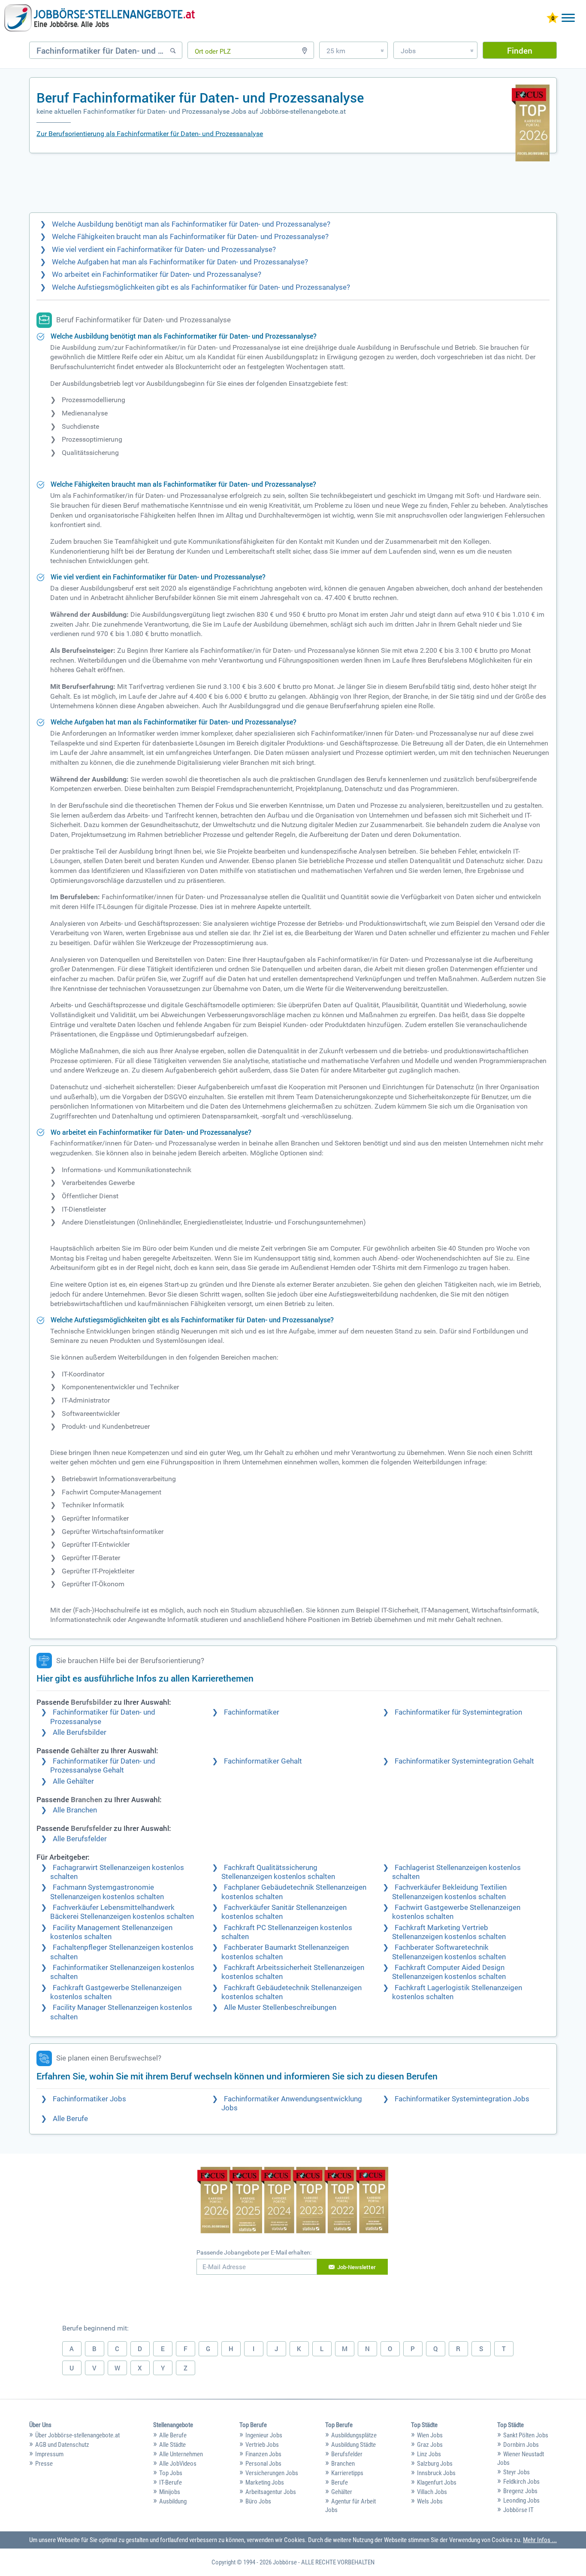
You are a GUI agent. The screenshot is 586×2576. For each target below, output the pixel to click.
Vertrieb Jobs (262, 2445)
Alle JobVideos (178, 2464)
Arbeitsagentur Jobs (271, 2492)
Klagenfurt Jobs (437, 2482)
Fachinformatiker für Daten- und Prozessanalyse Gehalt (103, 1766)
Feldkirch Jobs (521, 2482)
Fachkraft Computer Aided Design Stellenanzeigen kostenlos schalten (449, 1972)
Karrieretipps (347, 2473)
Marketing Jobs (265, 2482)
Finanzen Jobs (263, 2454)
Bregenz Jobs (520, 2491)
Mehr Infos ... (540, 2540)
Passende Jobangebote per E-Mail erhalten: (254, 2252)
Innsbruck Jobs (436, 2473)
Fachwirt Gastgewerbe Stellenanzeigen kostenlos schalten (456, 1912)
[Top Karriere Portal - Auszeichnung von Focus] (293, 2201)
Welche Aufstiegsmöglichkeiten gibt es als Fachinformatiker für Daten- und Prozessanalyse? (201, 287)
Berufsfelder (347, 2454)
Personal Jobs (263, 2464)
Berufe (340, 2482)
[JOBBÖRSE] (100, 18)
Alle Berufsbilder (80, 1732)
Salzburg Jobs (435, 2464)
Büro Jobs (258, 2501)
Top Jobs (171, 2473)
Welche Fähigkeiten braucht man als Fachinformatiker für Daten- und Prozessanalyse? (190, 237)
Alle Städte (172, 2445)
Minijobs (170, 2492)
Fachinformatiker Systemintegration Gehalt (464, 1761)
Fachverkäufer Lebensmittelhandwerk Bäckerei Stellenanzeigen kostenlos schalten (122, 1912)
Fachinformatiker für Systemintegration (458, 1712)
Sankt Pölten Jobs (526, 2435)
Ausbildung (173, 2501)
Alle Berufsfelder (80, 1839)
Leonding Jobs (521, 2500)
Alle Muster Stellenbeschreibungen (280, 2008)
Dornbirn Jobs (521, 2445)
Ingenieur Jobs (264, 2435)
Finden (520, 50)
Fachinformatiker (252, 1712)
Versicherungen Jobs (272, 2473)
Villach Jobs (432, 2492)
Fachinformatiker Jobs (89, 2099)
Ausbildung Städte (353, 2445)
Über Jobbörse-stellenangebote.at (77, 2435)
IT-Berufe (171, 2482)
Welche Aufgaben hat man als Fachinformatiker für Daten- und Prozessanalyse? (180, 262)
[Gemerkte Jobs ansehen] (553, 19)
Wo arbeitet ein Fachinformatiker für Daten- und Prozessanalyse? (157, 274)
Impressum (49, 2454)
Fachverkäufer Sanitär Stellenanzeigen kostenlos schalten (284, 1912)
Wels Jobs (430, 2501)
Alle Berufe (70, 2119)
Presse (44, 2464)
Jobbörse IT (518, 2510)
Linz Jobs (429, 2454)
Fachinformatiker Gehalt (263, 1761)
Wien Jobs (430, 2435)
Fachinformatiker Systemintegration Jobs (462, 2099)
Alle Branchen (75, 1810)
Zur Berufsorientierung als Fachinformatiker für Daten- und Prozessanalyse (150, 134)
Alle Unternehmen (181, 2454)
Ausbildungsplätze (354, 2435)
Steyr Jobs (517, 2472)
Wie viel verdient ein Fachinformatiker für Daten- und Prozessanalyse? (164, 250)
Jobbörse (285, 2562)
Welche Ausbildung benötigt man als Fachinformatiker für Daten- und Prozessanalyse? (191, 224)
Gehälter (342, 2492)
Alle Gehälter (73, 1781)
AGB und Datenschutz (62, 2445)
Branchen (343, 2464)
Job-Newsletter (356, 2267)
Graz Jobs (430, 2445)
